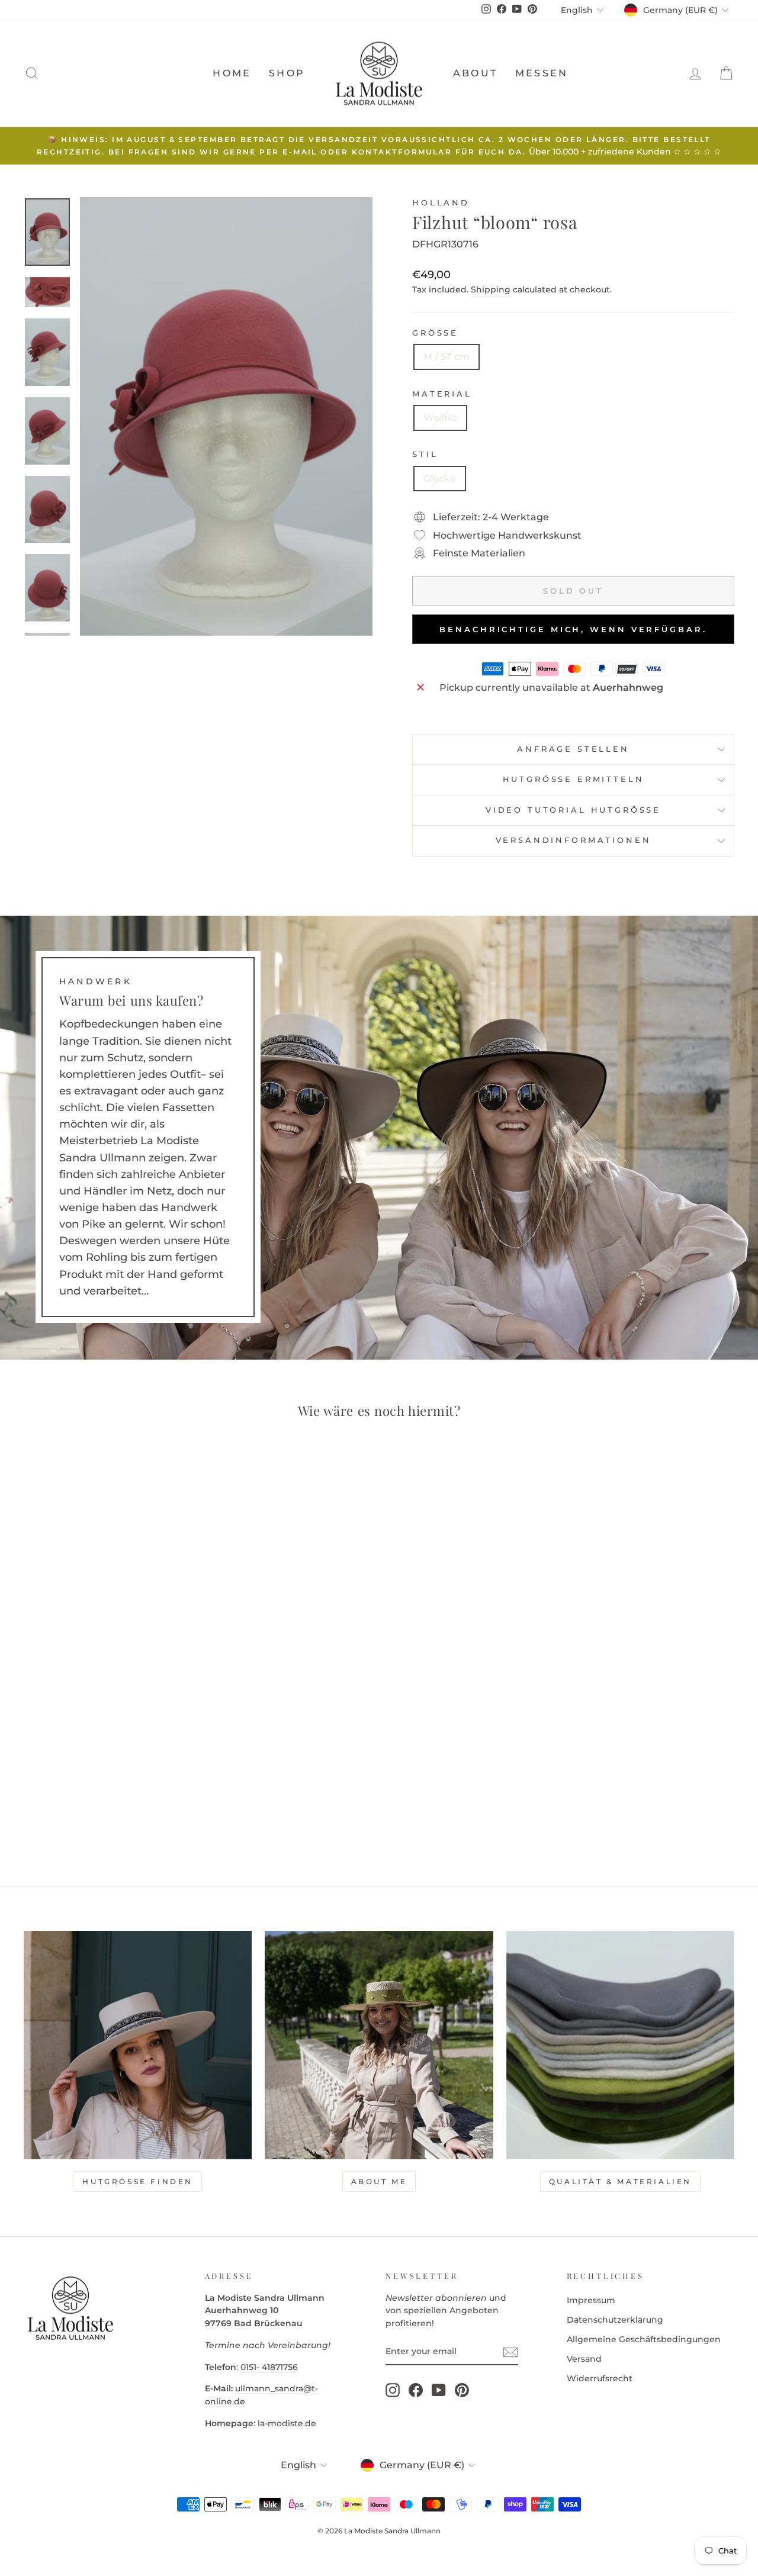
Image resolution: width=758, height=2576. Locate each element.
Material (442, 394)
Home (232, 73)
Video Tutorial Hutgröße (573, 810)
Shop (287, 73)
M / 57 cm (447, 357)
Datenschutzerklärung (615, 2320)
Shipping (491, 289)
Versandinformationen (574, 840)
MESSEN (542, 73)
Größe (435, 333)
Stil (425, 454)
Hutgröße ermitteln (574, 779)
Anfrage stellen (573, 749)
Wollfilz (440, 418)
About (475, 73)
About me (379, 2181)
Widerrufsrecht (600, 2378)
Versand (584, 2359)
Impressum (591, 2300)
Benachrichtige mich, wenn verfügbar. (573, 629)
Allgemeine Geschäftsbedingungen (644, 2339)
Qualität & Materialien (620, 2181)
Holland (441, 203)
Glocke (440, 479)
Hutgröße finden (138, 2181)
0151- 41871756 (269, 2367)
